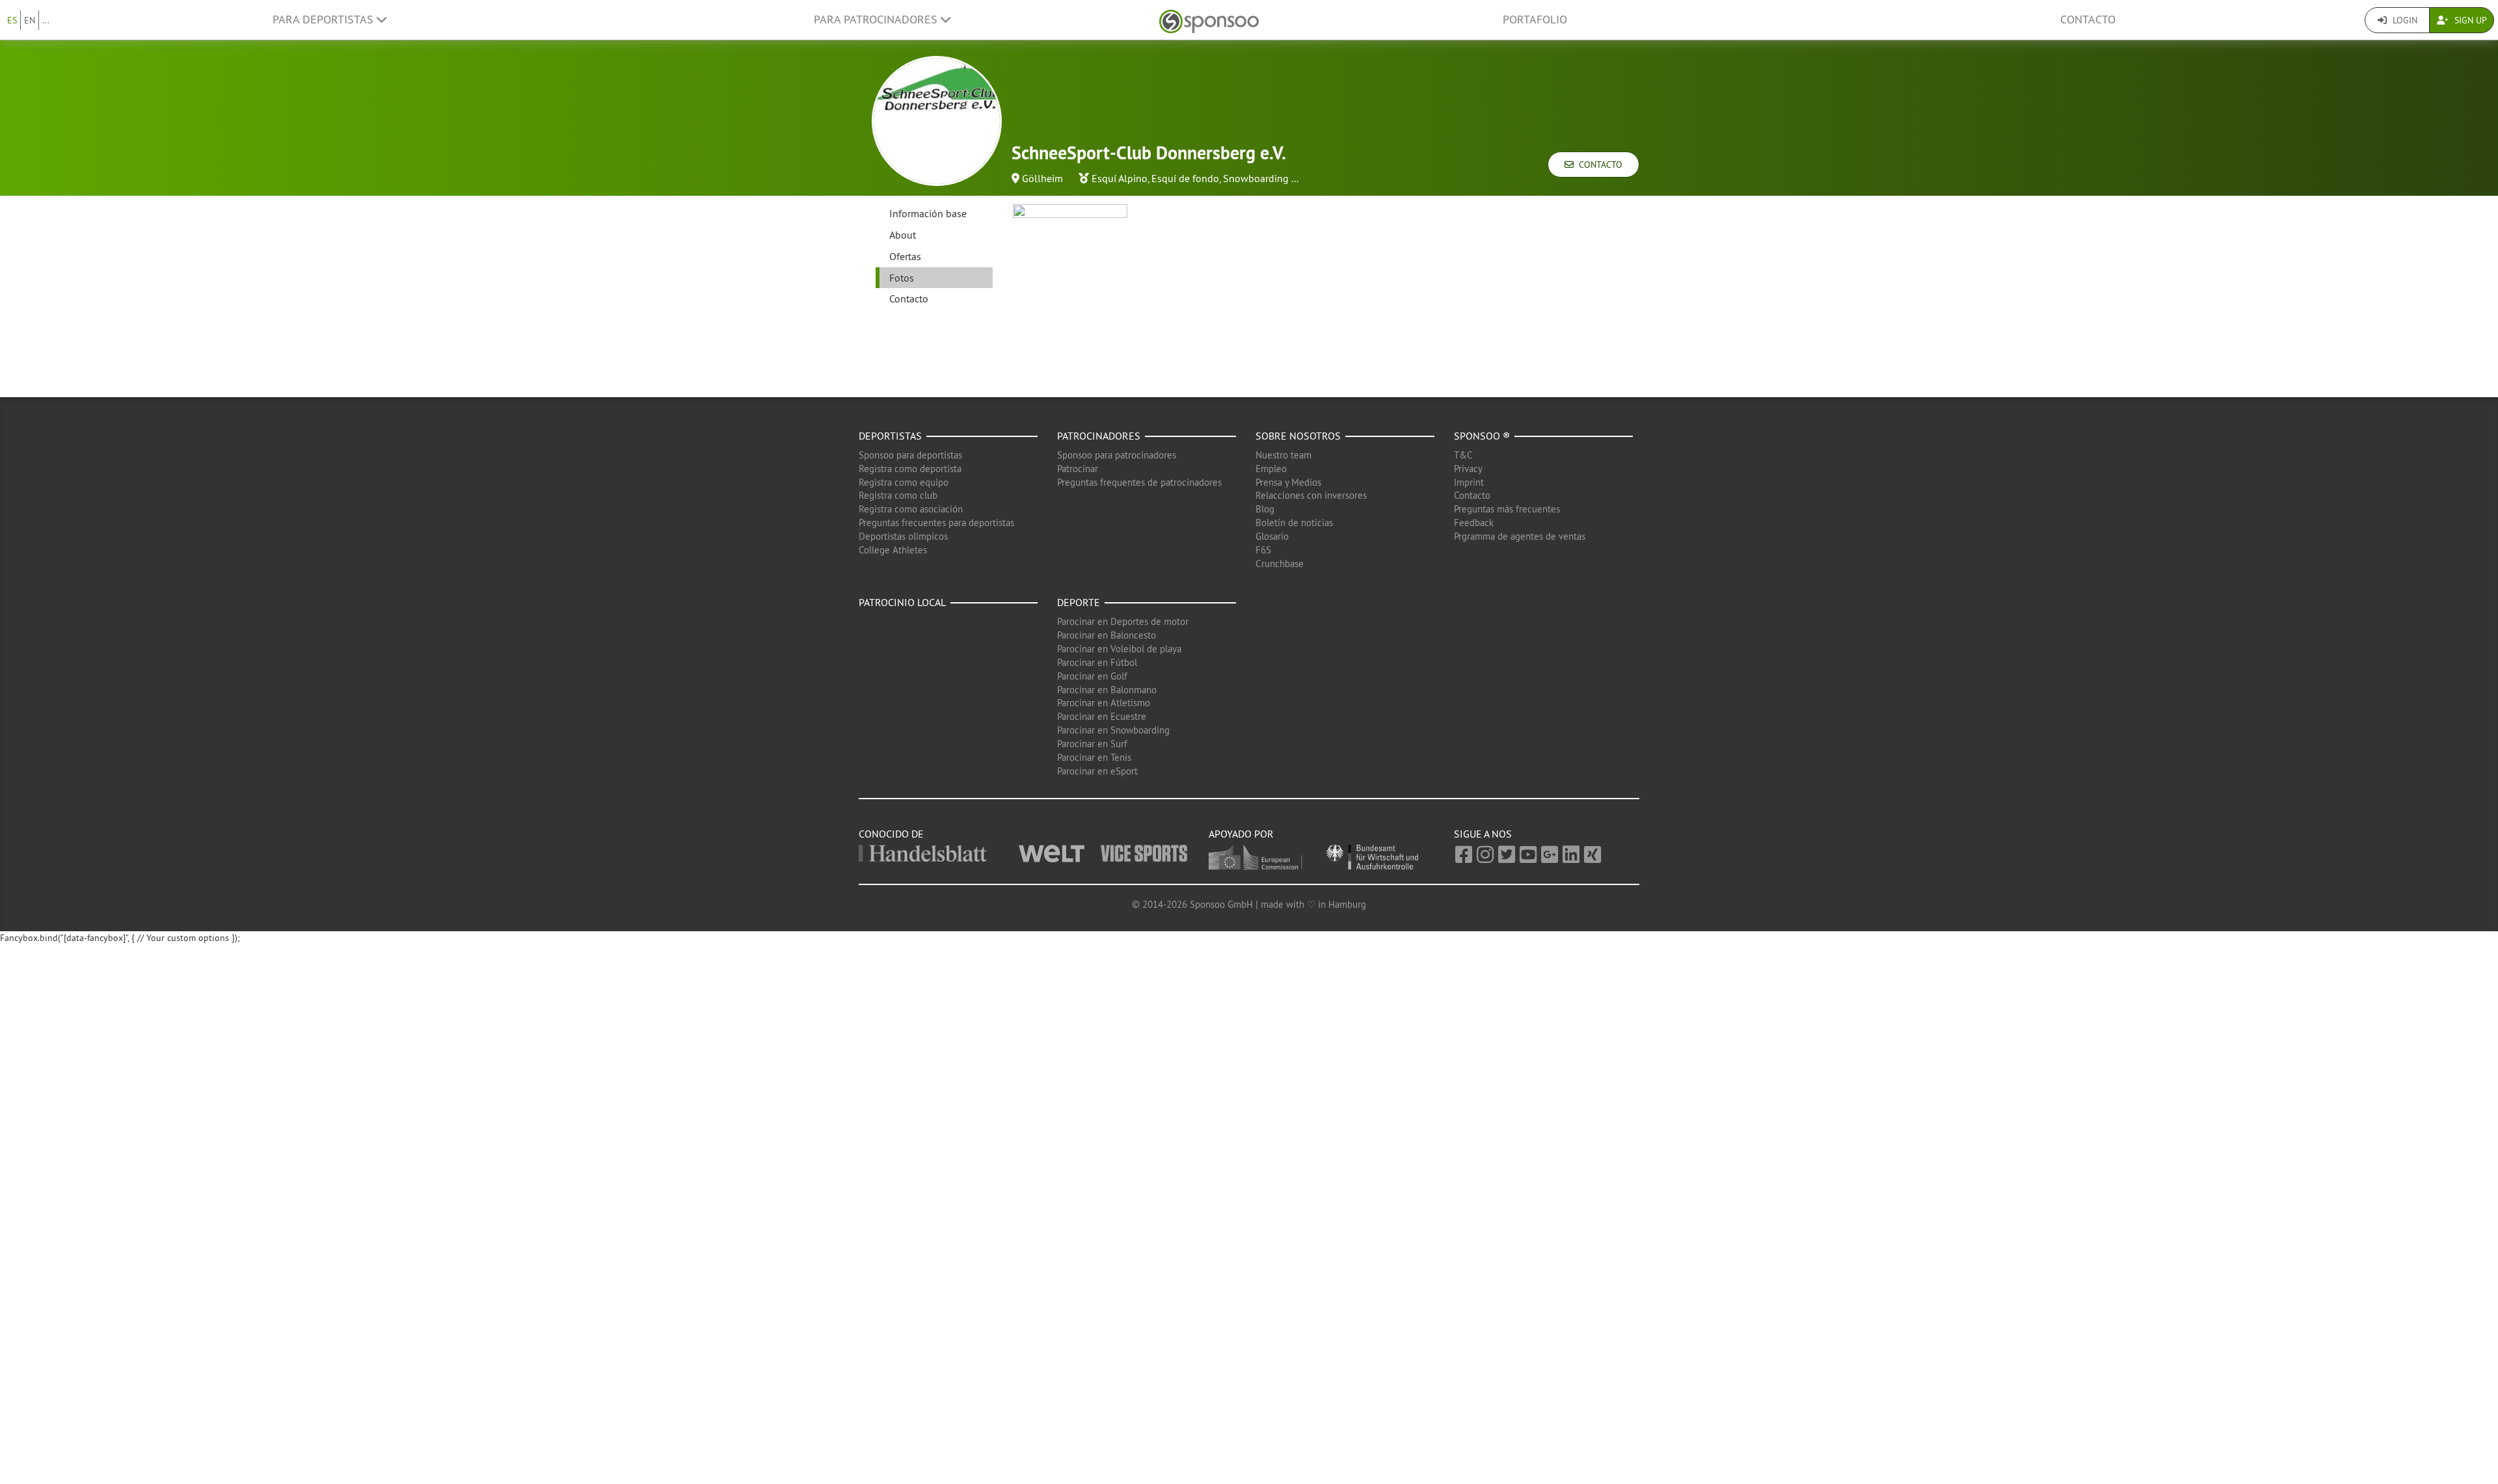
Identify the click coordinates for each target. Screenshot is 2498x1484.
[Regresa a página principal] (1209, 20)
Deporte (1079, 602)
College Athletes (893, 550)
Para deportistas (325, 20)
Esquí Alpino (1120, 178)
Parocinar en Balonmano (1107, 690)
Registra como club (898, 495)
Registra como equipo (904, 482)
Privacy (1468, 469)
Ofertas (905, 256)
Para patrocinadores (877, 20)
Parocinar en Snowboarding (1113, 730)
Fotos (902, 278)
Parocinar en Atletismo (1104, 703)
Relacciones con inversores (1311, 495)
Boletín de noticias (1294, 523)
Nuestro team (1283, 455)
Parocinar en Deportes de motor (1123, 621)
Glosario (1272, 536)
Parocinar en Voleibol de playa (1119, 649)
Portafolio (1535, 20)
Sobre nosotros (1298, 436)
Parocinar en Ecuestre (1102, 716)
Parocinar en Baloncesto (1107, 635)
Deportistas (890, 436)
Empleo (1271, 469)
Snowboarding (1256, 178)
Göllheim (1042, 178)
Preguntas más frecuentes (1507, 509)
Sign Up (2469, 20)
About (903, 235)
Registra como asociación (911, 509)
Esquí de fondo (1185, 178)
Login (2404, 20)
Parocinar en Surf (1092, 744)
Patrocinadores (1099, 436)
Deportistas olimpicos (903, 536)
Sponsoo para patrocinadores (1117, 455)
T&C (1463, 455)
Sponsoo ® (1482, 436)
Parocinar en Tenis (1094, 757)
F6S (1263, 550)
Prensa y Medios (1288, 482)
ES (12, 20)
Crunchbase (1280, 563)
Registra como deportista (910, 469)
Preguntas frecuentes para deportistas (936, 523)
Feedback (1474, 523)
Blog (1265, 509)
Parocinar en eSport (1097, 771)
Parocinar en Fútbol (1097, 662)
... (46, 20)
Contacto (2088, 20)
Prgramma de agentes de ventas (1520, 536)
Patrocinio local (902, 602)
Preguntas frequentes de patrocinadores (1139, 482)
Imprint (1469, 482)
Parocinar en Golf (1092, 676)
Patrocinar (1078, 469)
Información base (928, 213)
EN (30, 20)
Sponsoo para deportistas (910, 455)
